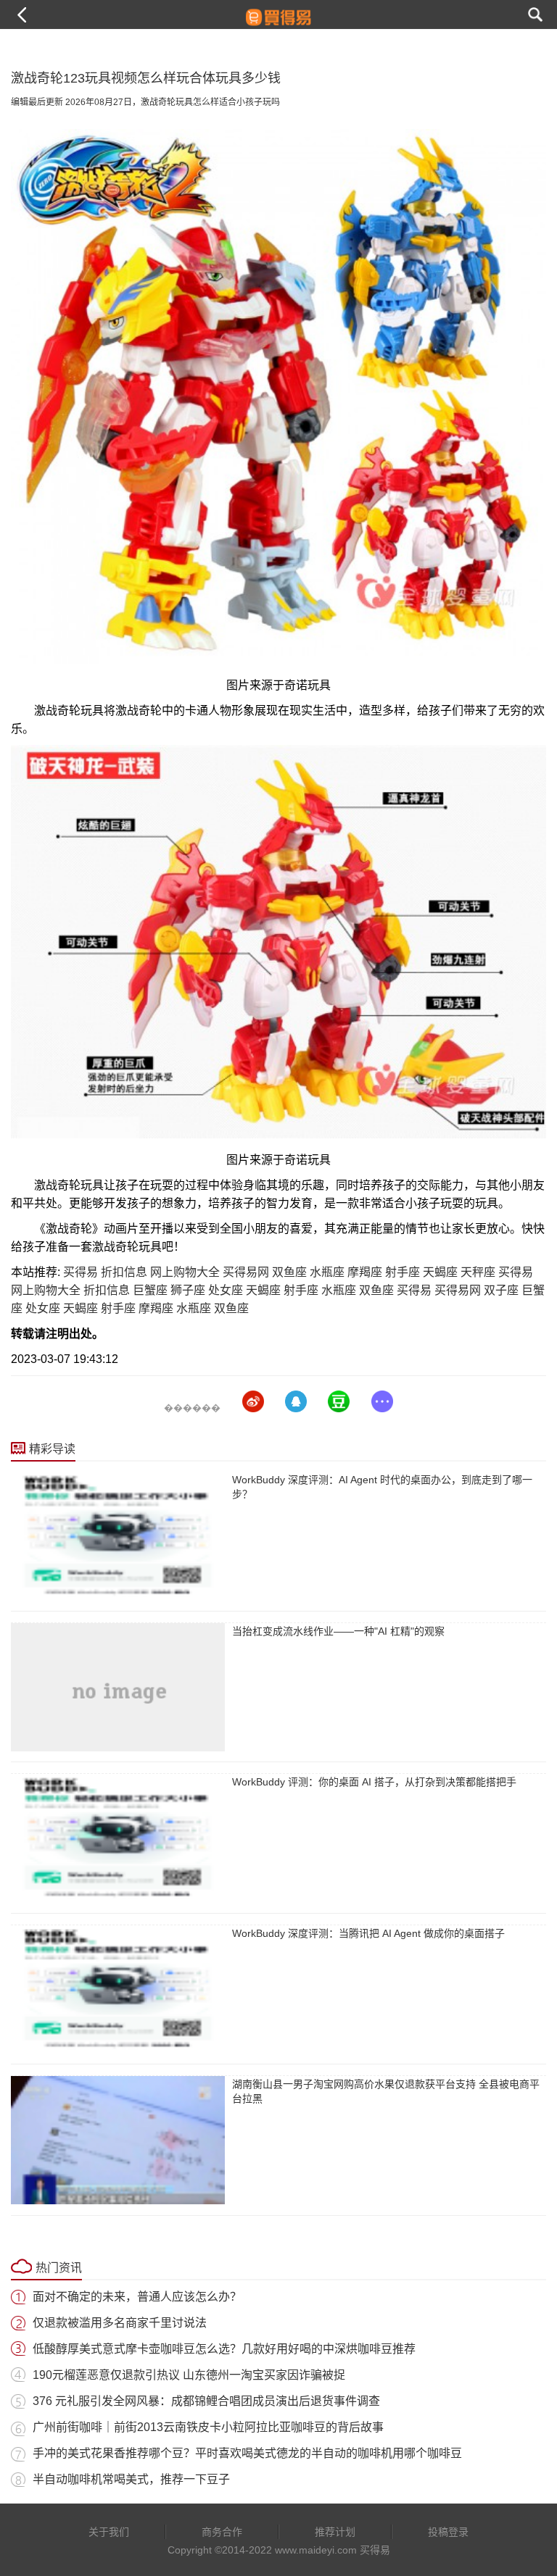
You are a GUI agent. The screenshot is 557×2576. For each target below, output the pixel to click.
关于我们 (109, 2532)
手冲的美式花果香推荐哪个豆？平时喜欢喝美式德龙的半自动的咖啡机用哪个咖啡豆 (247, 2453)
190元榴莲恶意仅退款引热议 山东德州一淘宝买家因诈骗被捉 (189, 2375)
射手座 (403, 1272)
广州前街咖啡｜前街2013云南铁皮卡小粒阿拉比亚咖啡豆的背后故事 (208, 2427)
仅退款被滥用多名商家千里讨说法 (120, 2323)
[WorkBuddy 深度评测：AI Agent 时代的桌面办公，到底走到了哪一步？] (118, 1536)
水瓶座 (327, 1272)
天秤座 (478, 1272)
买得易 (81, 1272)
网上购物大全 (185, 1272)
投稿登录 (448, 2532)
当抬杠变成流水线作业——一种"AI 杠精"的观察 (338, 1631)
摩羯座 (365, 1272)
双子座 (501, 1290)
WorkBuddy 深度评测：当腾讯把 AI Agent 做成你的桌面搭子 (368, 1933)
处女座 (226, 1290)
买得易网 (246, 1272)
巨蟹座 (150, 1290)
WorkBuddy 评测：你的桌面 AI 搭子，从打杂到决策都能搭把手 (374, 1782)
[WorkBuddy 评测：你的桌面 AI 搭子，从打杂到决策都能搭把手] (118, 1838)
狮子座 (188, 1290)
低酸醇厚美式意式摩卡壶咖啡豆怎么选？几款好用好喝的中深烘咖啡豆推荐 (224, 2349)
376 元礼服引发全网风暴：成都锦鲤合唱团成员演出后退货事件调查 (206, 2401)
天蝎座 (440, 1272)
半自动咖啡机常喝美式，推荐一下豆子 (131, 2479)
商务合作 (222, 2532)
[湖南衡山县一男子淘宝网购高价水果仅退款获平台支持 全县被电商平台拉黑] (118, 2140)
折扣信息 (124, 1272)
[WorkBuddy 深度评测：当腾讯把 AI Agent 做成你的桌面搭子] (118, 1989)
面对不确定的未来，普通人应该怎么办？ (137, 2297)
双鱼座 (289, 1272)
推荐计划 (335, 2532)
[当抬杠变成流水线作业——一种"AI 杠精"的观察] (118, 1687)
